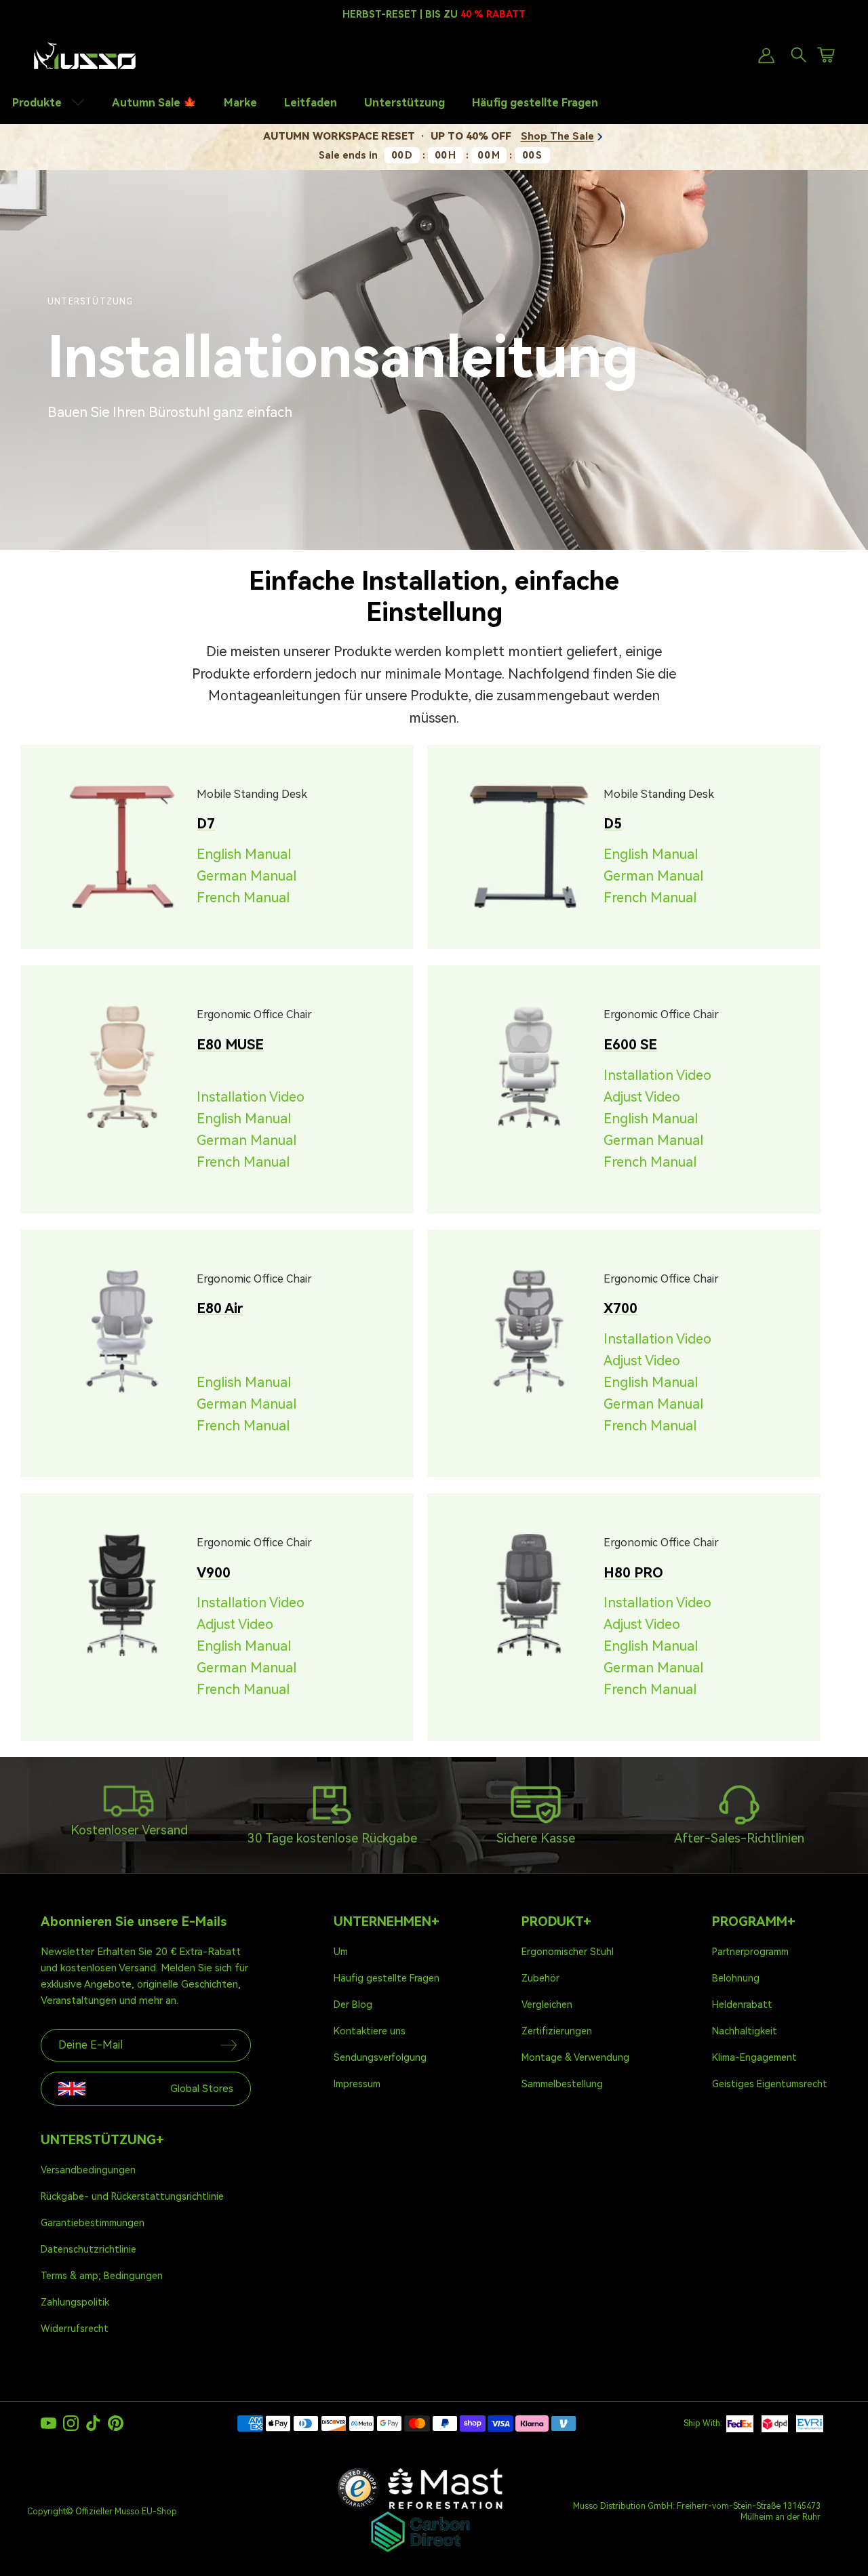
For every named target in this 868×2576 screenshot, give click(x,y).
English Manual (244, 854)
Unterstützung (405, 103)
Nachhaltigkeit (745, 2031)
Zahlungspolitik (75, 2302)
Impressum (357, 2084)
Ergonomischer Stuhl (568, 1952)
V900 (214, 1573)
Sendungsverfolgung (380, 2057)
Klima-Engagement (754, 2057)
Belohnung (736, 1978)
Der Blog (353, 2005)
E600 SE (630, 1045)
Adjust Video (642, 1097)
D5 (613, 824)
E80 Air (220, 1308)
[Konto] (764, 56)
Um (341, 1952)
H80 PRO (633, 1573)
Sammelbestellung (562, 2084)
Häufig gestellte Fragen (535, 103)
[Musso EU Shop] (85, 56)
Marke (240, 103)
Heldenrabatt (742, 2005)
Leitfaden (311, 103)
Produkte (38, 103)
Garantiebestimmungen (93, 2223)
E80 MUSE (230, 1045)
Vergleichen (547, 2005)
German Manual (246, 876)
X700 (620, 1308)
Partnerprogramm (750, 1952)
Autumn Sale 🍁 (154, 103)
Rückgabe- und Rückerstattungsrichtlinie (132, 2196)
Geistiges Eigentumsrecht (770, 2084)
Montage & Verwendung (575, 2057)
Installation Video (251, 1097)
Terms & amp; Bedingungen (102, 2276)
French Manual (243, 898)
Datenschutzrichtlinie (88, 2249)
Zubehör (540, 1978)
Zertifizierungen (557, 2031)
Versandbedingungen (88, 2170)
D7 (206, 824)
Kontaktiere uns (370, 2031)
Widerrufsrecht (75, 2329)
